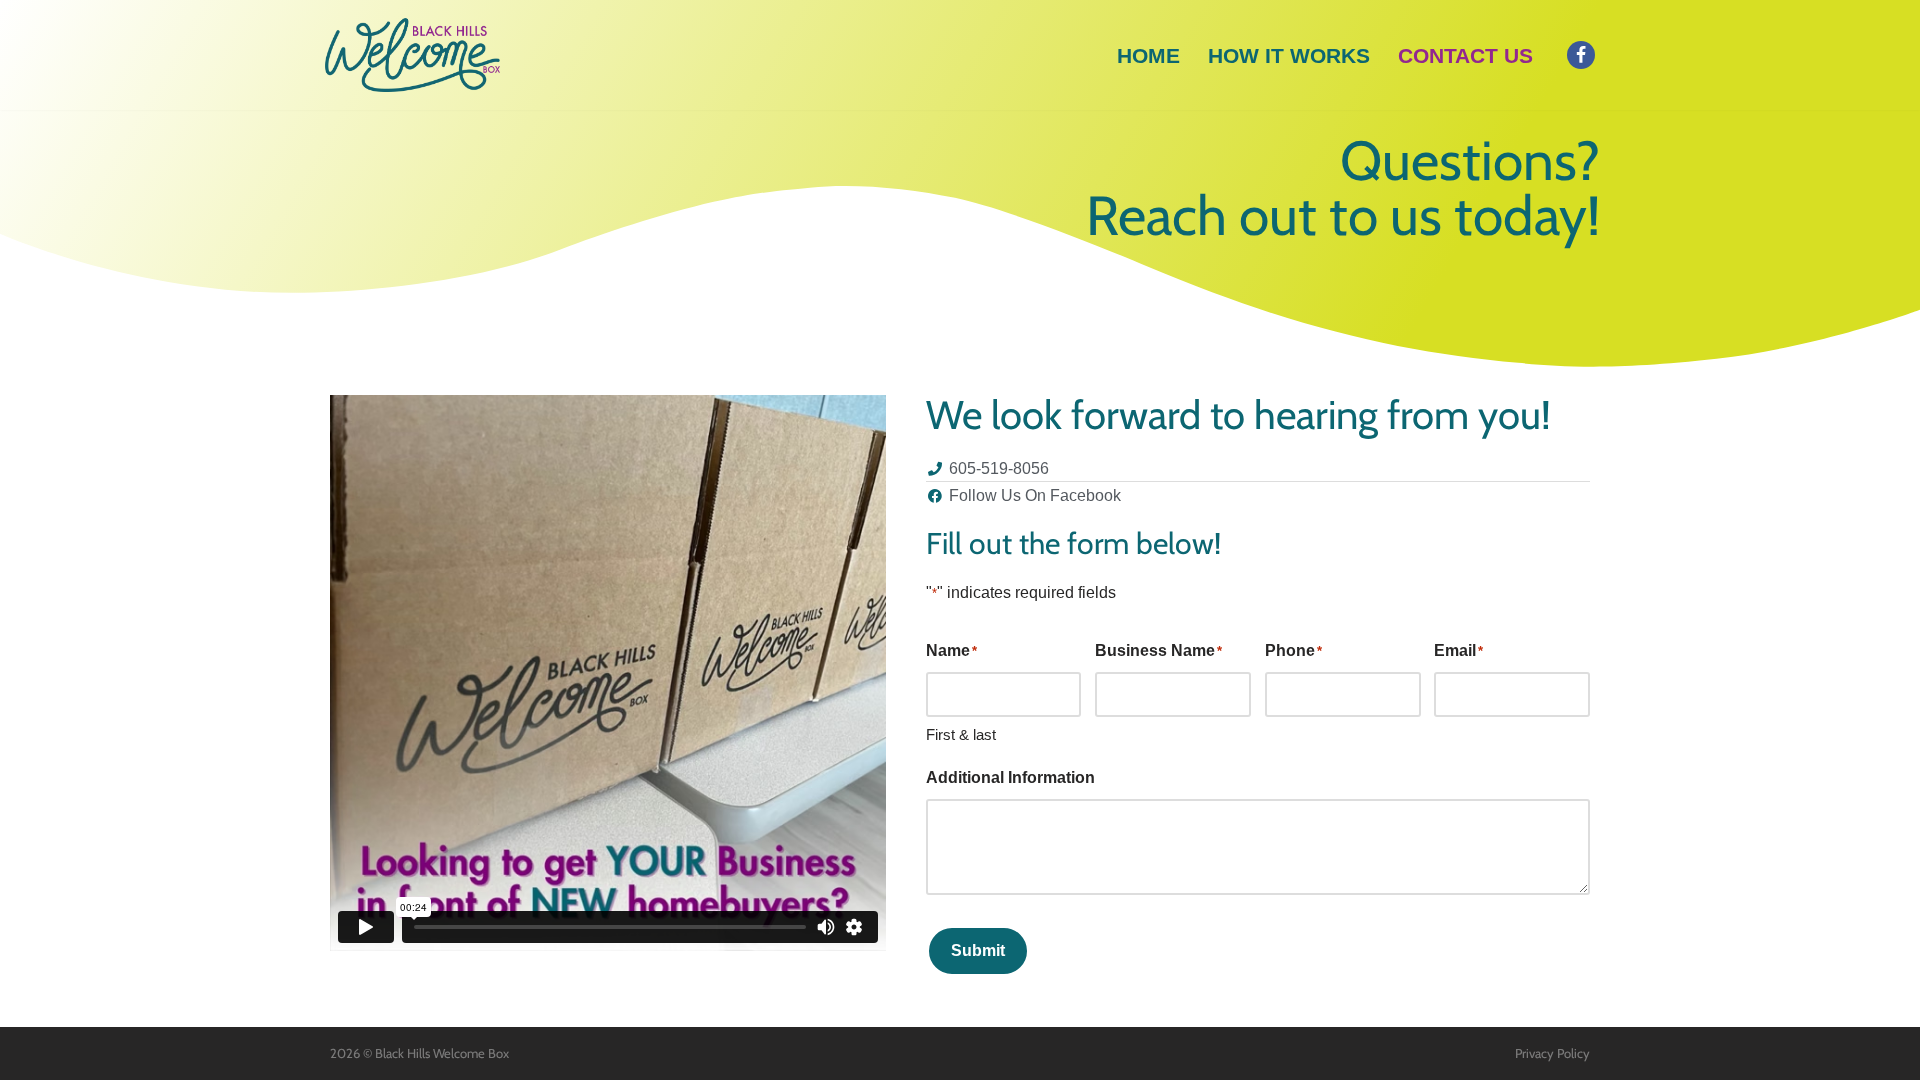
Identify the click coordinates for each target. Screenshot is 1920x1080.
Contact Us (1465, 55)
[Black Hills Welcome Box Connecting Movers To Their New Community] (412, 55)
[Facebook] (1581, 55)
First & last (961, 734)
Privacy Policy (1552, 1053)
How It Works (1289, 55)
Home (1148, 55)
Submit (978, 950)
